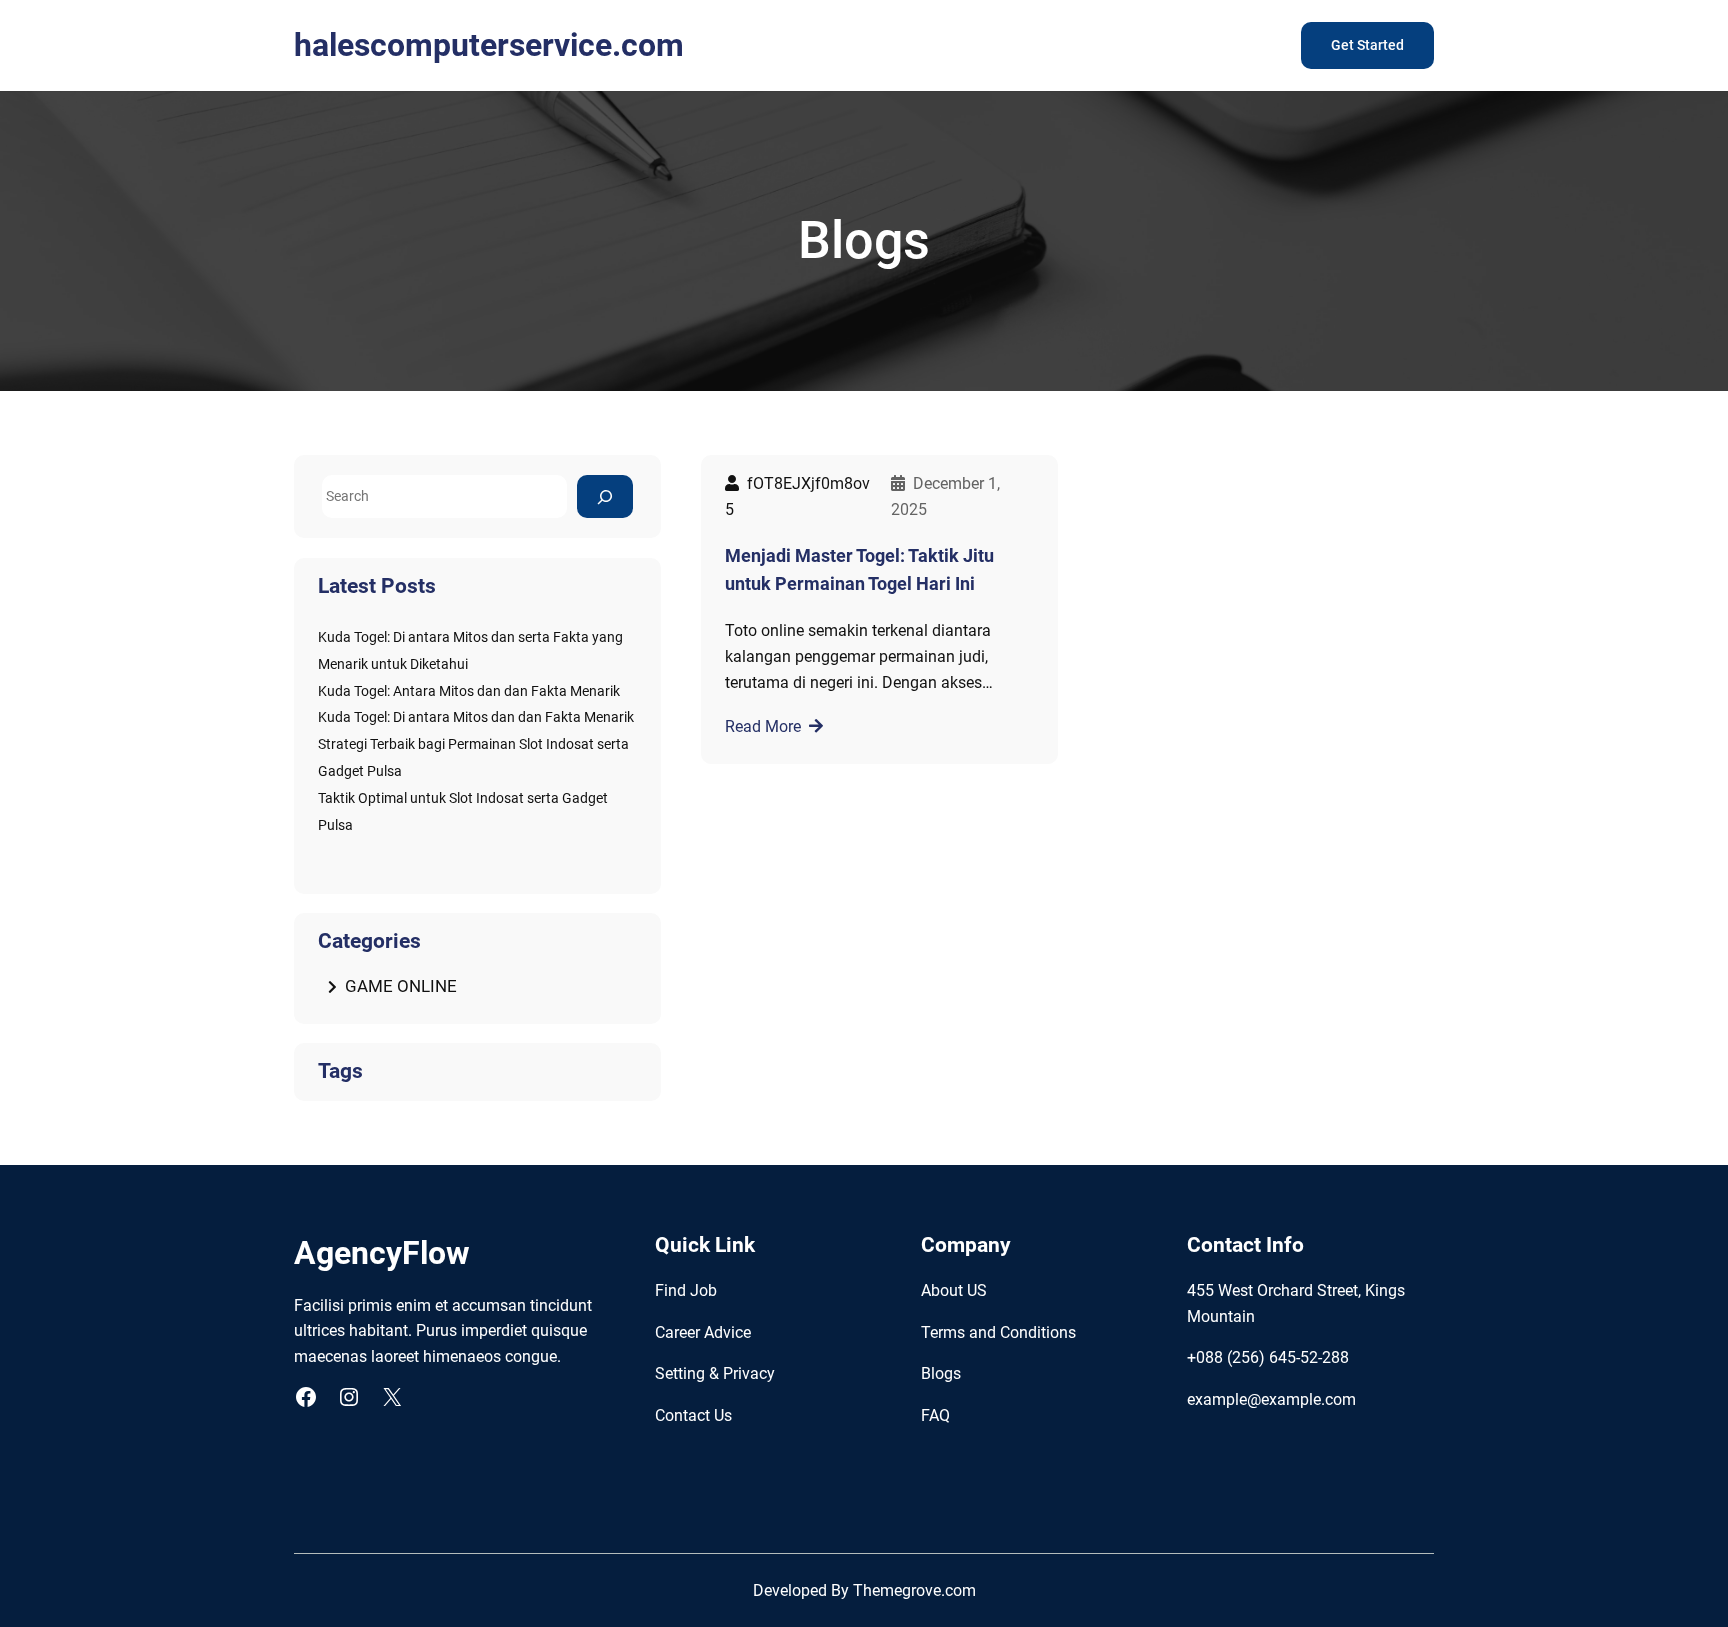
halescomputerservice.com (489, 45)
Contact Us (693, 1415)
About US (954, 1290)
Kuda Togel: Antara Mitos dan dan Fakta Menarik (469, 691)
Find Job (686, 1290)
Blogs (941, 1373)
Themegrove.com (914, 1590)
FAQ (935, 1415)
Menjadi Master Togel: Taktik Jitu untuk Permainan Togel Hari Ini (859, 570)
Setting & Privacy (715, 1373)
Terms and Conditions (998, 1332)
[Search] (605, 496)
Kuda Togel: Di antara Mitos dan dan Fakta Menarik (476, 717)
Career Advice (703, 1332)
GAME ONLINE (401, 986)
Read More (763, 726)
